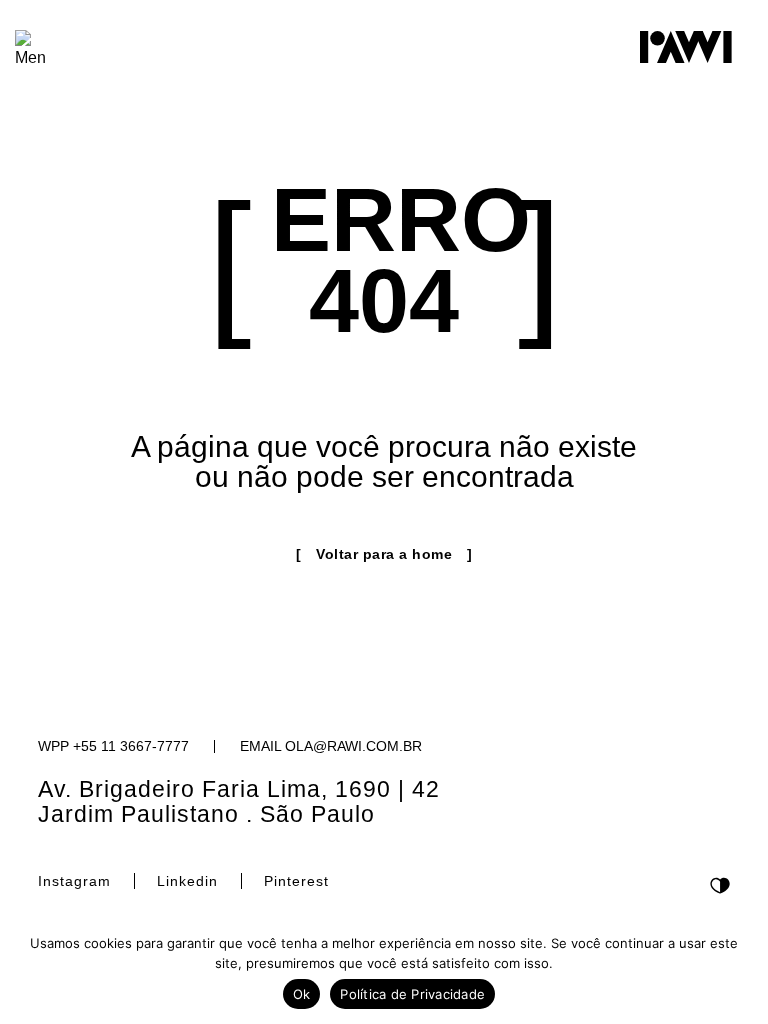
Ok (302, 994)
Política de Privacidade (412, 994)
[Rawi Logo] (686, 47)
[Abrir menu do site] (31, 50)
